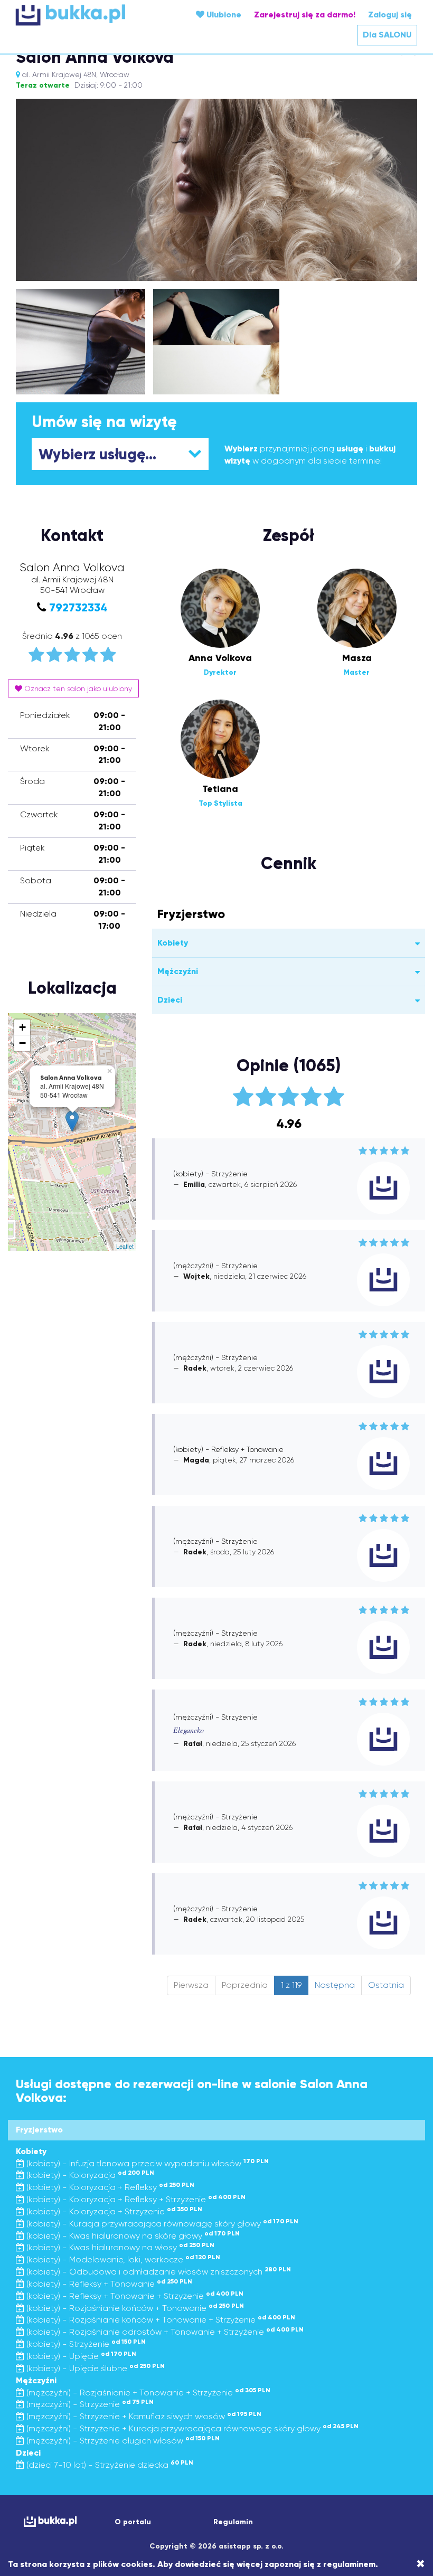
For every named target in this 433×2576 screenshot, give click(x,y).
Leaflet (125, 1246)
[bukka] (83, 15)
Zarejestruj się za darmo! (305, 15)
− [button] (22, 1043)
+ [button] (22, 1027)
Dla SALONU (387, 35)
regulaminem (349, 2564)
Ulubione (223, 15)
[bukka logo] (49, 2521)
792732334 (78, 607)
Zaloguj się (390, 15)
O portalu (133, 2522)
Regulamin (233, 2522)
